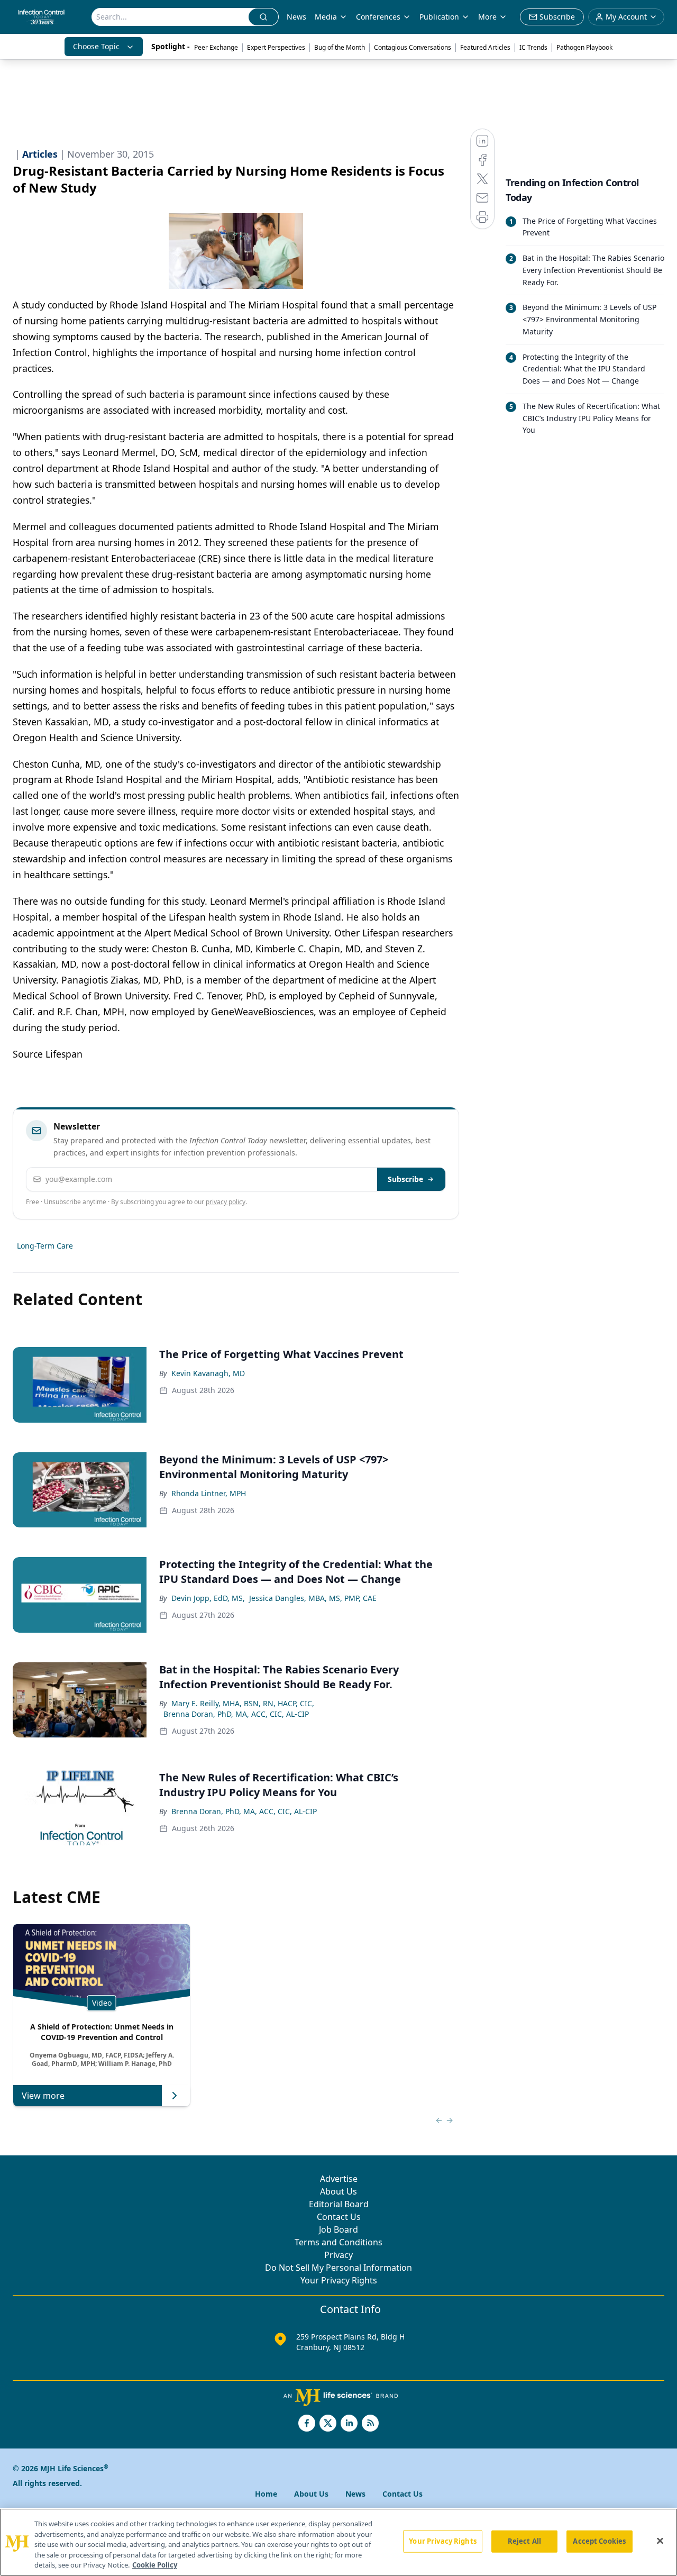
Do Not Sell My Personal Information (338, 2268)
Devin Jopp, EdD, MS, (208, 1598)
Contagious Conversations (413, 47)
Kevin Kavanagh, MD (208, 1373)
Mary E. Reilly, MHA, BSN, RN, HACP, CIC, (243, 1703)
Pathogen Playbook (584, 47)
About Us (338, 2191)
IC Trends (533, 47)
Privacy (338, 2255)
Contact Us (339, 2217)
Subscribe (405, 1179)
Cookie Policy (155, 2565)
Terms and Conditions (338, 2242)
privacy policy (226, 1202)
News (296, 17)
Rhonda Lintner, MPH (209, 1493)
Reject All (524, 2541)
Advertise (339, 2179)
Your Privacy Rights (339, 2280)
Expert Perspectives (276, 47)
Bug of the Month (340, 47)
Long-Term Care (45, 1246)
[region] (338, 2542)
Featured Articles (485, 47)
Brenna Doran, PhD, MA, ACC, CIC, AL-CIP (236, 1714)
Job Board (338, 2229)
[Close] (660, 2541)
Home (266, 2494)
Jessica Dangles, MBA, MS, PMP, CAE (313, 1598)
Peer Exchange (216, 47)
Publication (439, 17)
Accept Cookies (599, 2541)
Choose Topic (96, 46)
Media (326, 17)
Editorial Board (339, 2204)
